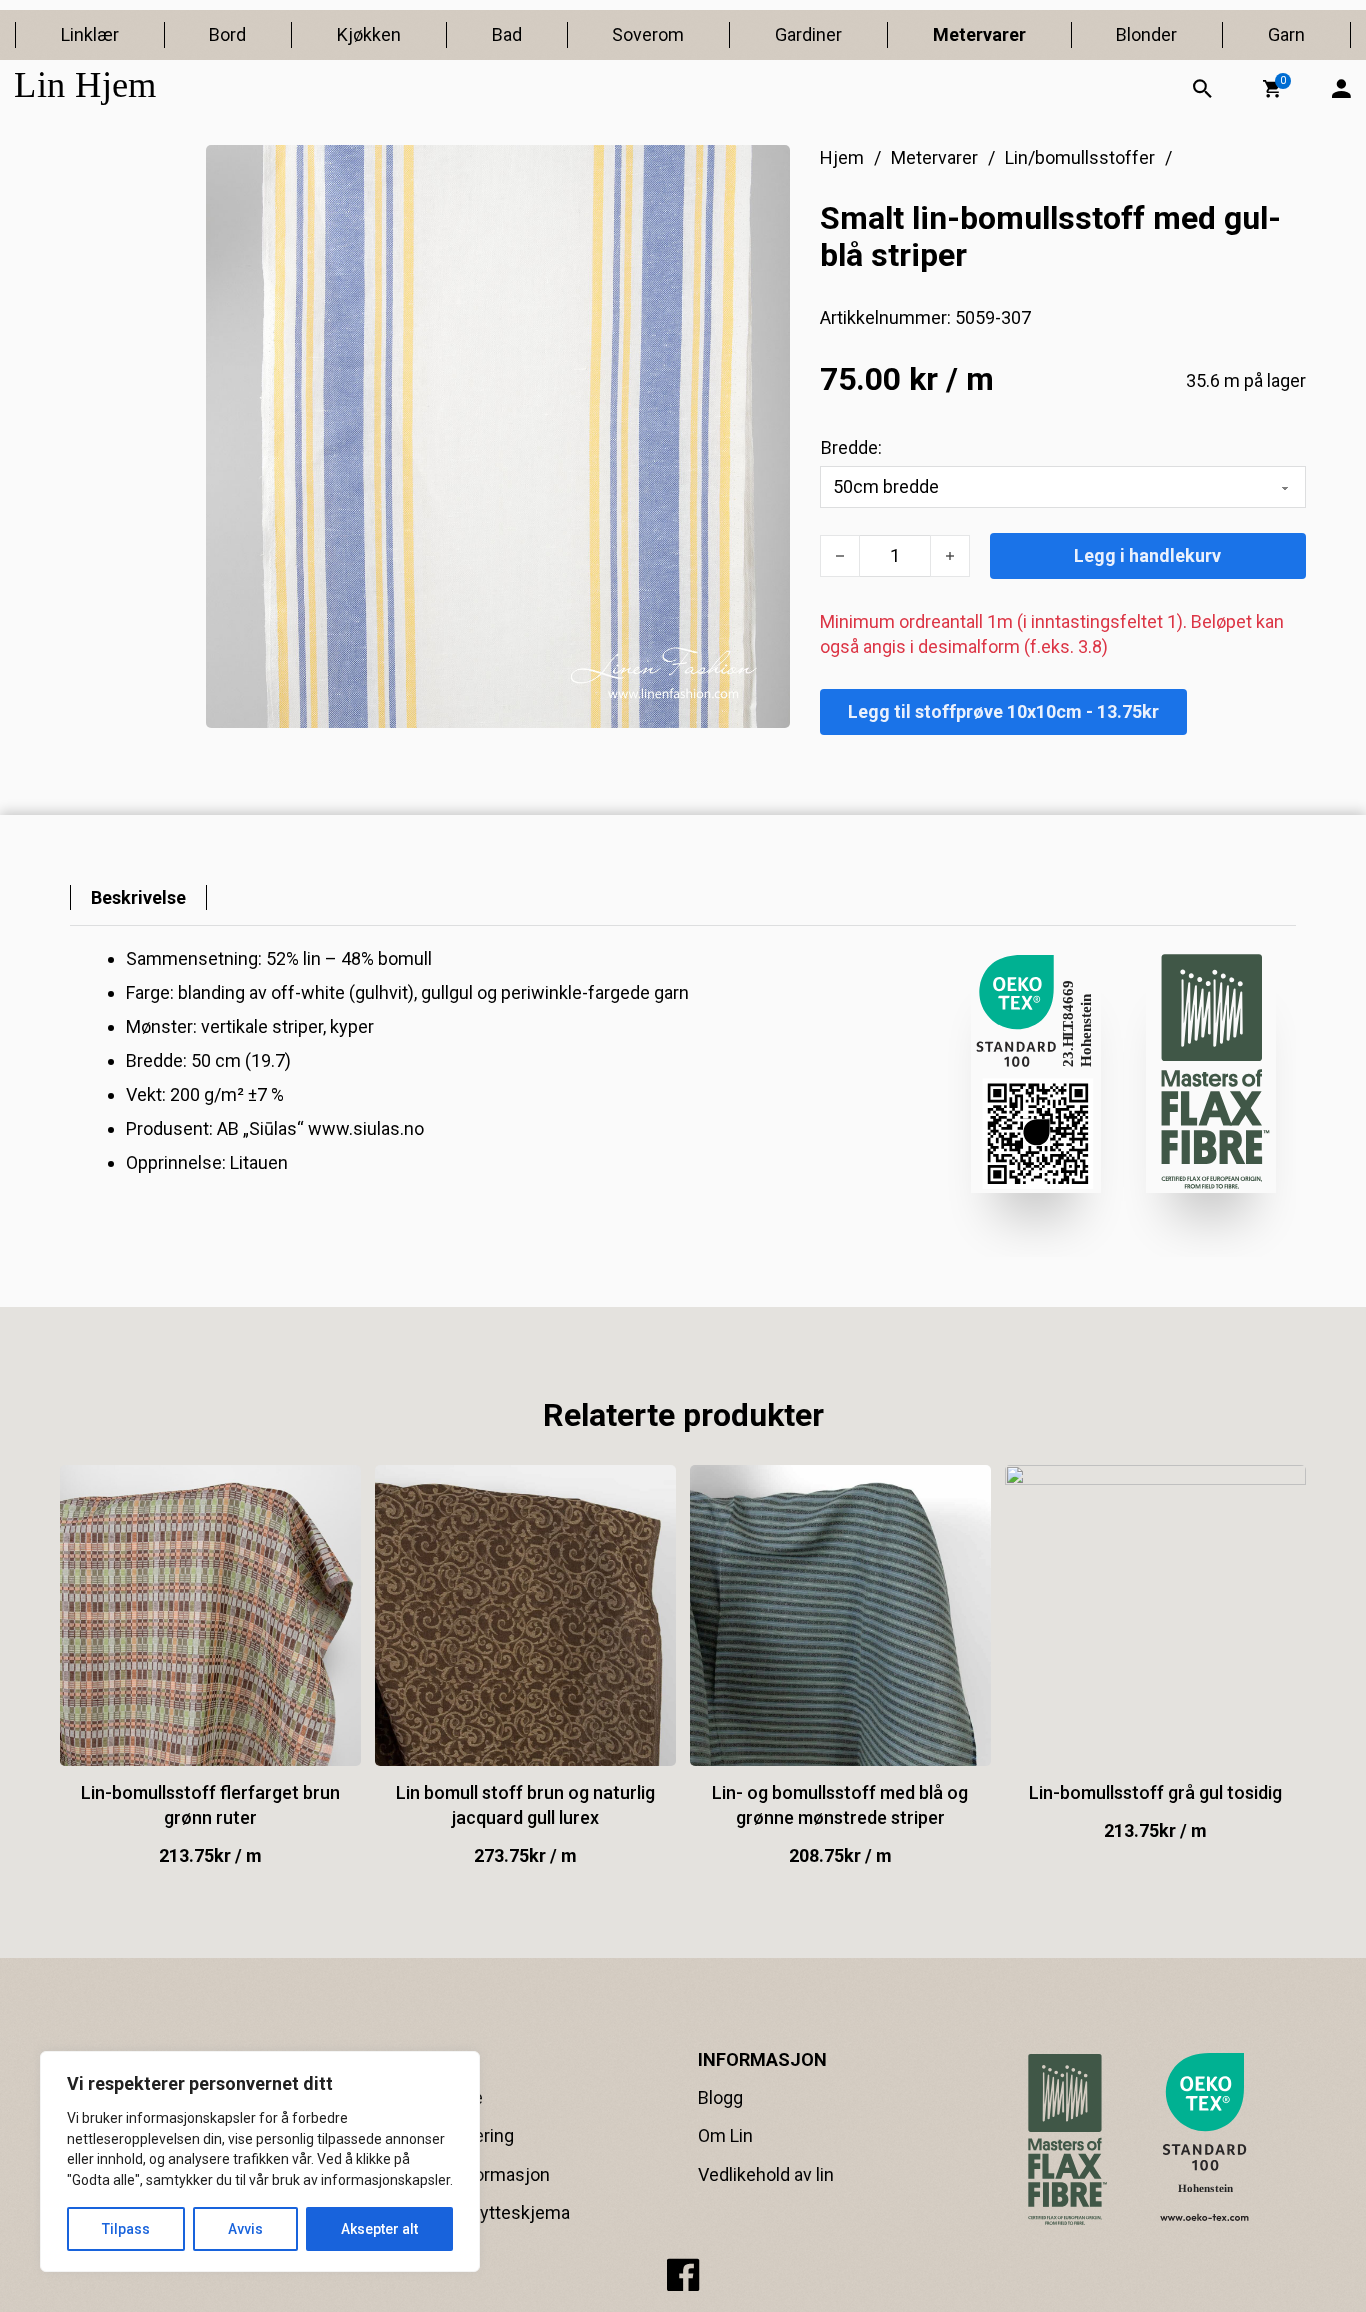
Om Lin (725, 2135)
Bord (227, 34)
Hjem (842, 157)
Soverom (648, 34)
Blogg (720, 2097)
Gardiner (808, 34)
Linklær (90, 34)
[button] (1272, 89)
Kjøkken (369, 34)
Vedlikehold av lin (766, 2174)
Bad (507, 34)
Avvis (245, 2229)
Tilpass (126, 2229)
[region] (260, 2161)
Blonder (1146, 34)
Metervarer (979, 34)
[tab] (138, 897)
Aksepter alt (379, 2229)
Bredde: (851, 447)
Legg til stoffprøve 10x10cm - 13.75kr (1003, 711)
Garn (1286, 34)
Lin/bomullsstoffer (1080, 157)
